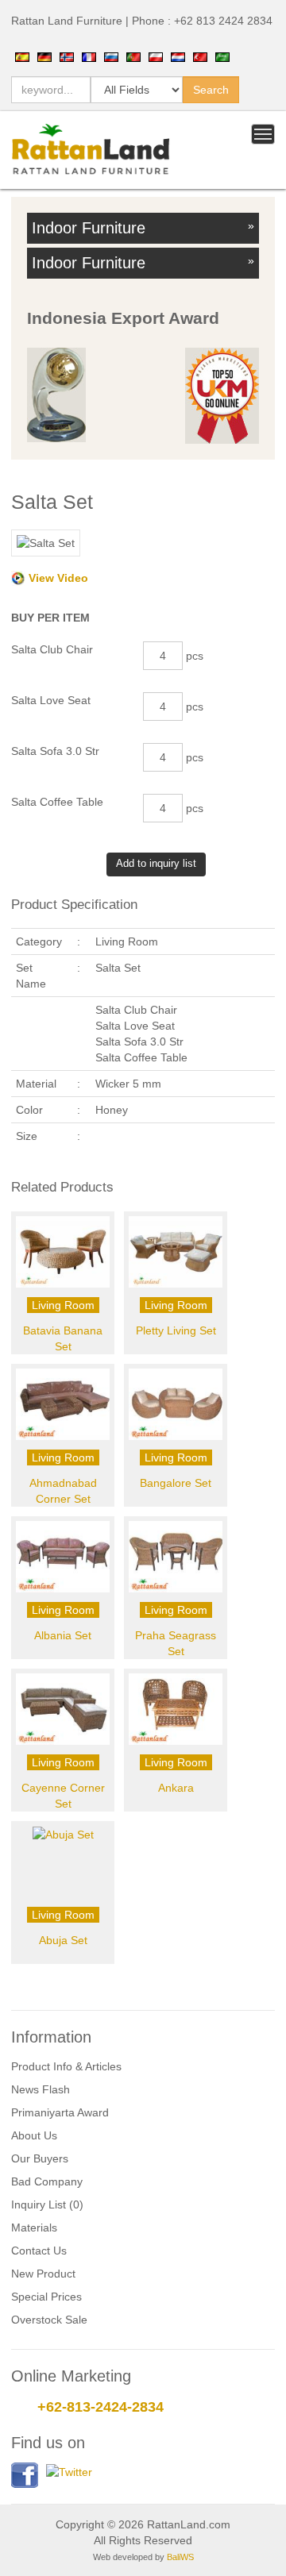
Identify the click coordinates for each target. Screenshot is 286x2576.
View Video (58, 578)
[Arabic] (222, 56)
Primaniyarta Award (60, 2112)
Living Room (63, 1305)
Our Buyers (40, 2158)
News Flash (41, 2089)
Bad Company (47, 2181)
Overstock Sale (49, 2320)
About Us (34, 2135)
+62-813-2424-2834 (100, 2407)
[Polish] (156, 56)
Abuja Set (63, 1940)
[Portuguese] (133, 56)
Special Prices (46, 2297)
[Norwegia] (67, 56)
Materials (34, 2228)
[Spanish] (22, 56)
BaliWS (180, 2557)
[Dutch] (178, 56)
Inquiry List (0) (47, 2204)
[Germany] (44, 56)
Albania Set (63, 1635)
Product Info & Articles (66, 2066)
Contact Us (39, 2251)
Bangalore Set (176, 1483)
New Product (43, 2274)
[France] (89, 56)
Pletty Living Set (176, 1330)
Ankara (176, 1788)
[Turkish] (200, 56)
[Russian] (111, 56)
